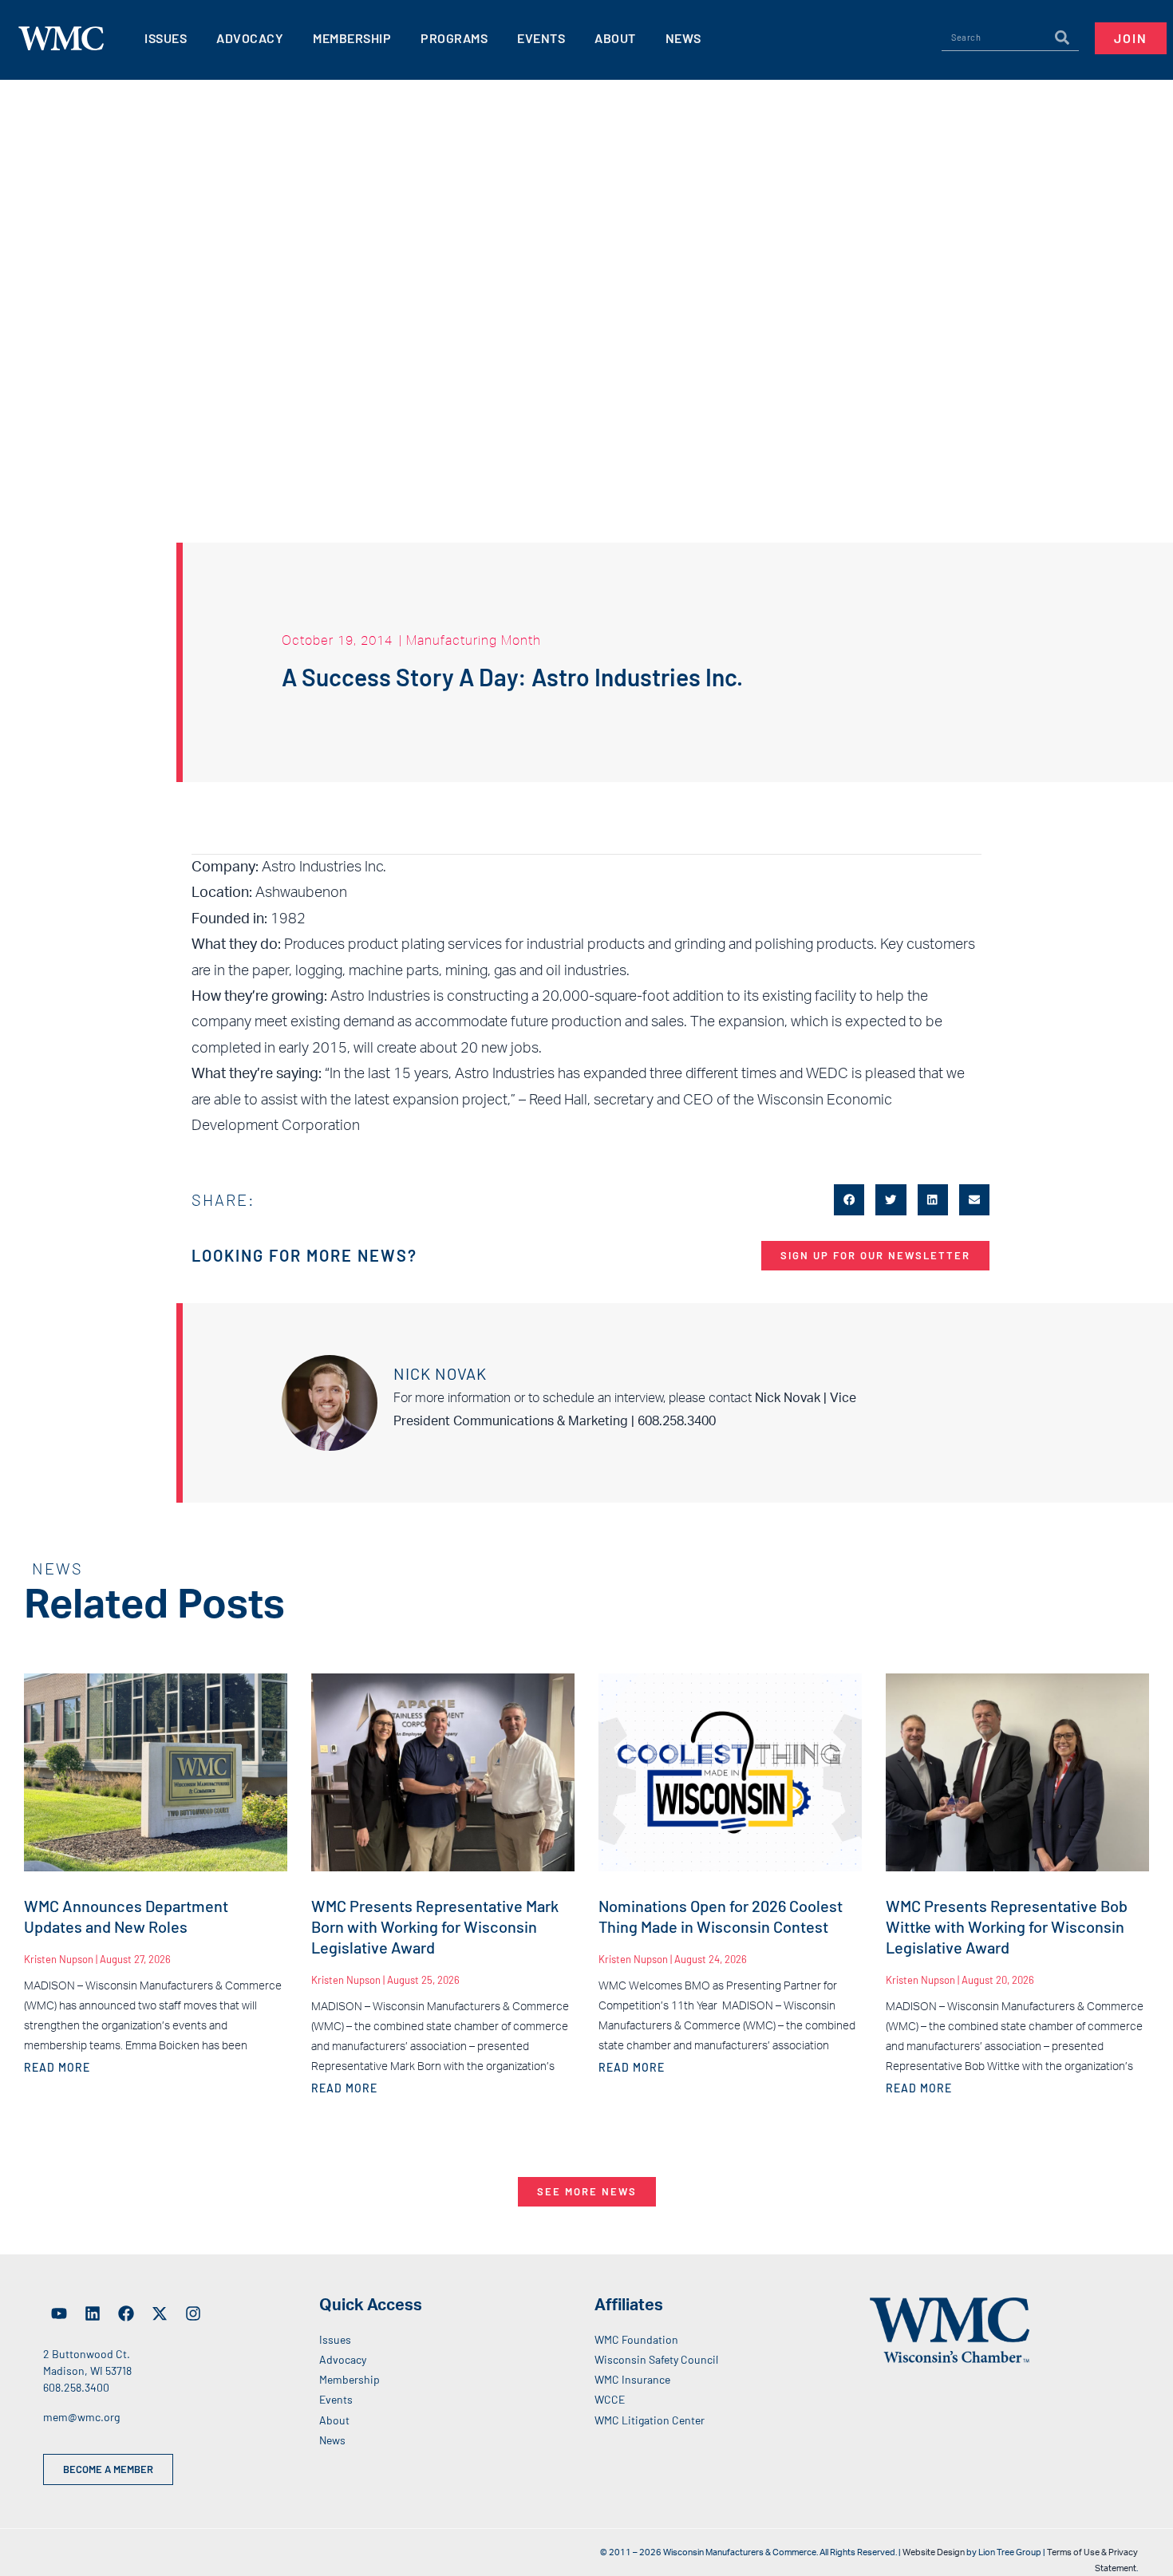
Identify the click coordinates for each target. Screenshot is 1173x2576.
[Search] (1062, 38)
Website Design (934, 2552)
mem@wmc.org (81, 2417)
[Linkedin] (93, 2313)
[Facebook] (126, 2313)
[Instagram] (193, 2313)
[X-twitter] (160, 2313)
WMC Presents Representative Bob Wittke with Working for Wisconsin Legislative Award (1007, 1926)
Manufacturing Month (474, 640)
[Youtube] (59, 2313)
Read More (57, 2067)
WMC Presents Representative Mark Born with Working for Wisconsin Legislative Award (435, 1926)
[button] (849, 1199)
